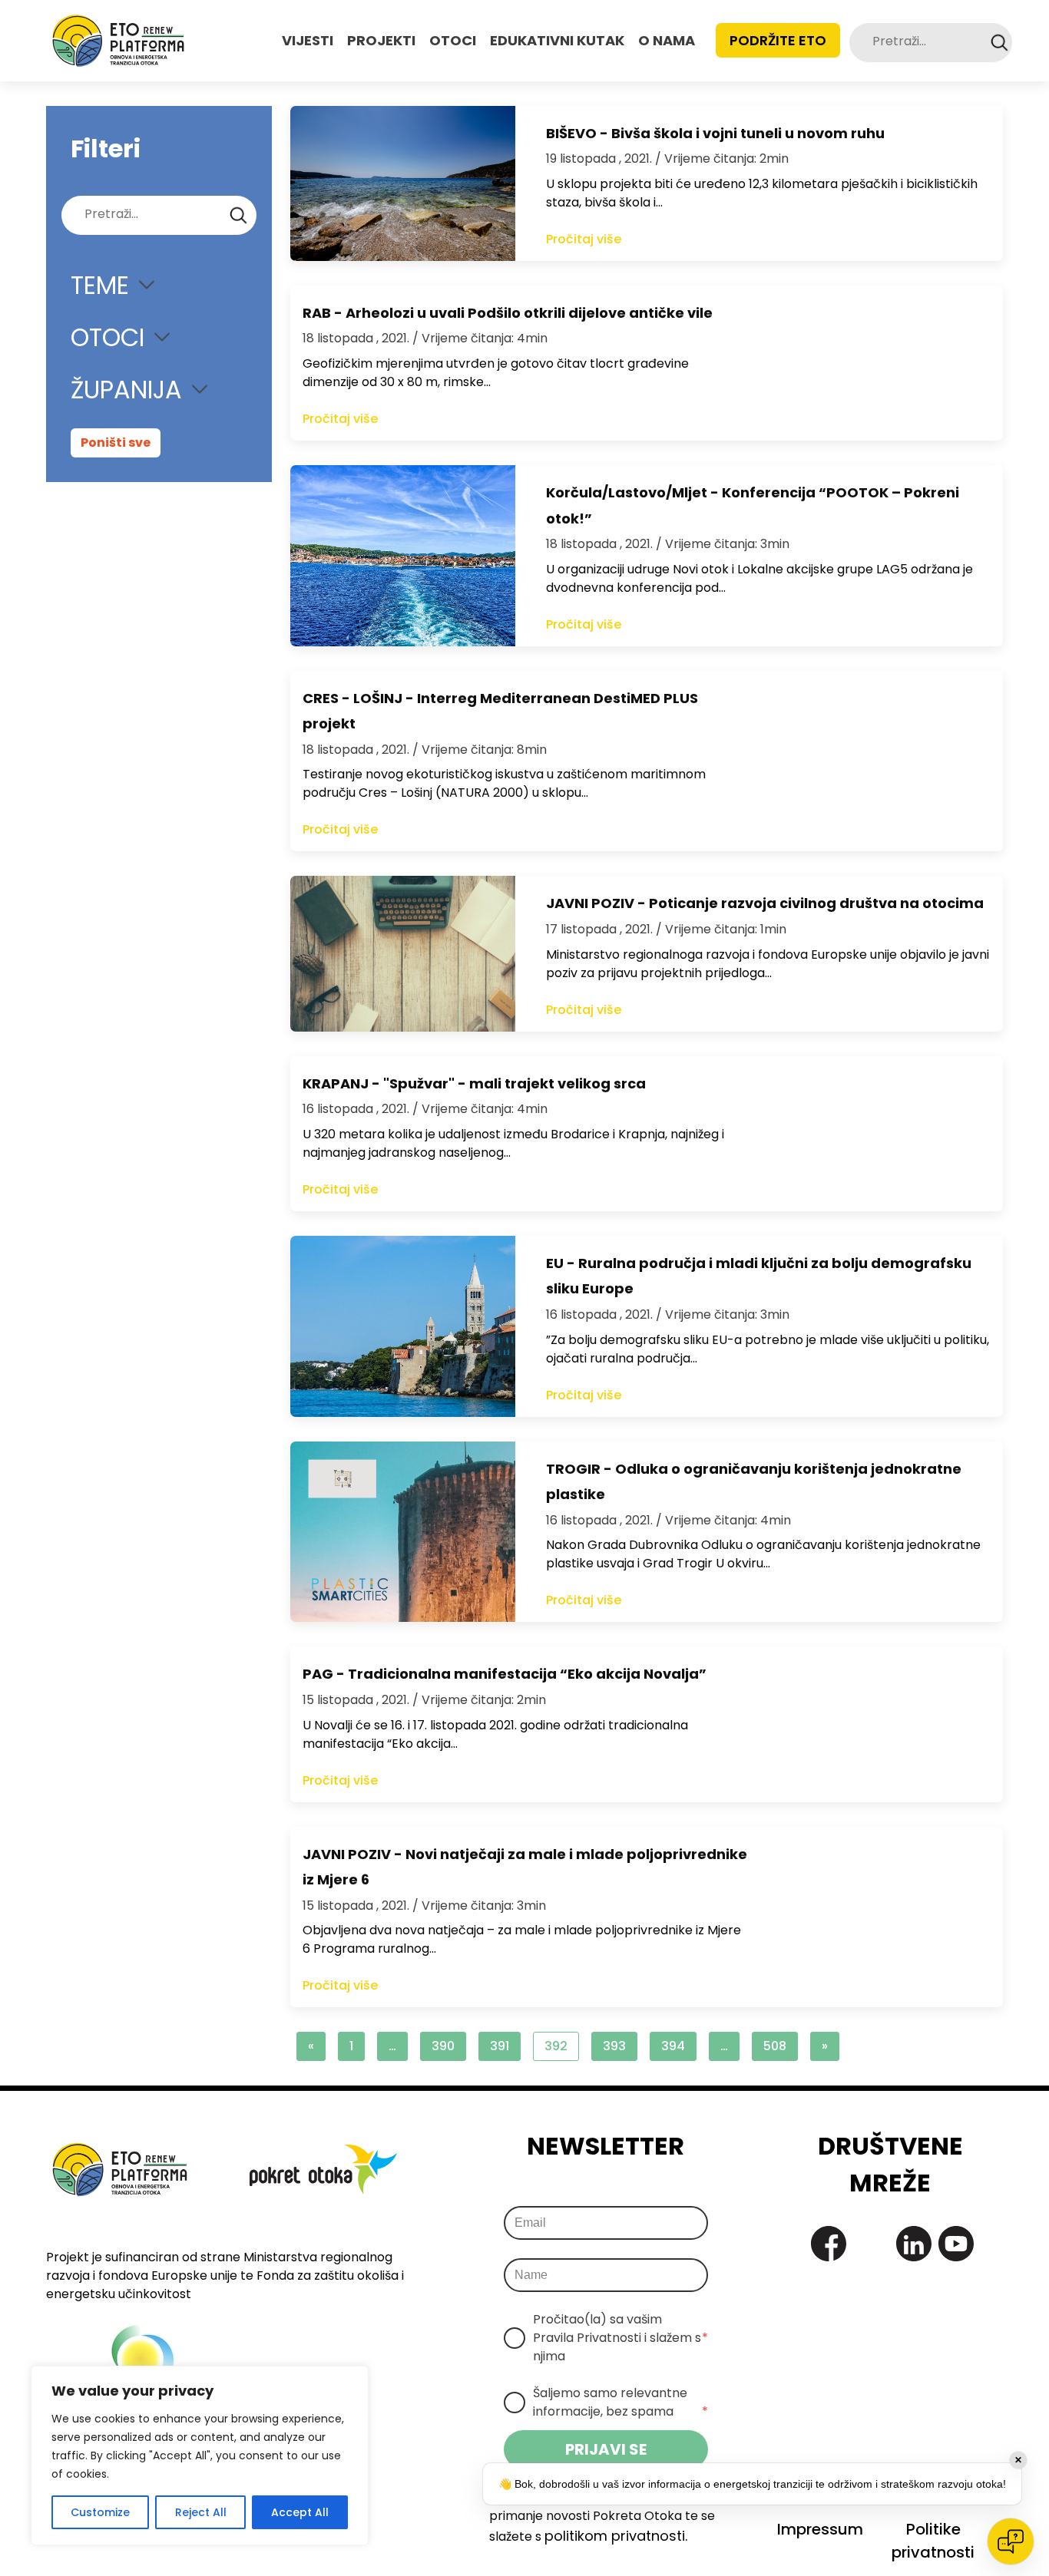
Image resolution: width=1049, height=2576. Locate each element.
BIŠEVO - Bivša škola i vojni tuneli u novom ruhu (715, 133)
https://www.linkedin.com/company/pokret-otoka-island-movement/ (914, 2244)
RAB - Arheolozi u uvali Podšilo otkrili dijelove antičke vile (508, 313)
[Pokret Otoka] (118, 41)
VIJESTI (308, 40)
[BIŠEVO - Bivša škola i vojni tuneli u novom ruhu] (403, 183)
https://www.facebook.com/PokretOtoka (829, 2244)
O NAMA (667, 40)
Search (999, 43)
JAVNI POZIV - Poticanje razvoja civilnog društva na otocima (765, 903)
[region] (200, 2455)
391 (500, 2046)
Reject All (201, 2512)
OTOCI (453, 40)
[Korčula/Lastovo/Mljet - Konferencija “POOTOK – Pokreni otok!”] (403, 556)
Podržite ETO (778, 40)
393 (614, 2046)
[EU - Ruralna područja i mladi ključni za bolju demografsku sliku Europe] (403, 1326)
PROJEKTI (381, 40)
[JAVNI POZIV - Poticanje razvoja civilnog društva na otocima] (403, 953)
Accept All (300, 2512)
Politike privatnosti (933, 2541)
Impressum (820, 2529)
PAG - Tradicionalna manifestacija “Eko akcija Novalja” (505, 1674)
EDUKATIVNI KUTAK (557, 40)
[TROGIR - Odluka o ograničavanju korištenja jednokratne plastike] (403, 1532)
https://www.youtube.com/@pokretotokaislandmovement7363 (956, 2244)
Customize (100, 2512)
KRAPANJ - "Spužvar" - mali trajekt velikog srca (474, 1083)
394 (673, 2046)
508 (775, 2046)
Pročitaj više (584, 239)
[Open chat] (1011, 2541)
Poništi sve (116, 443)
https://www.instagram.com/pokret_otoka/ (871, 2244)
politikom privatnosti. (616, 2536)
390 (443, 2046)
